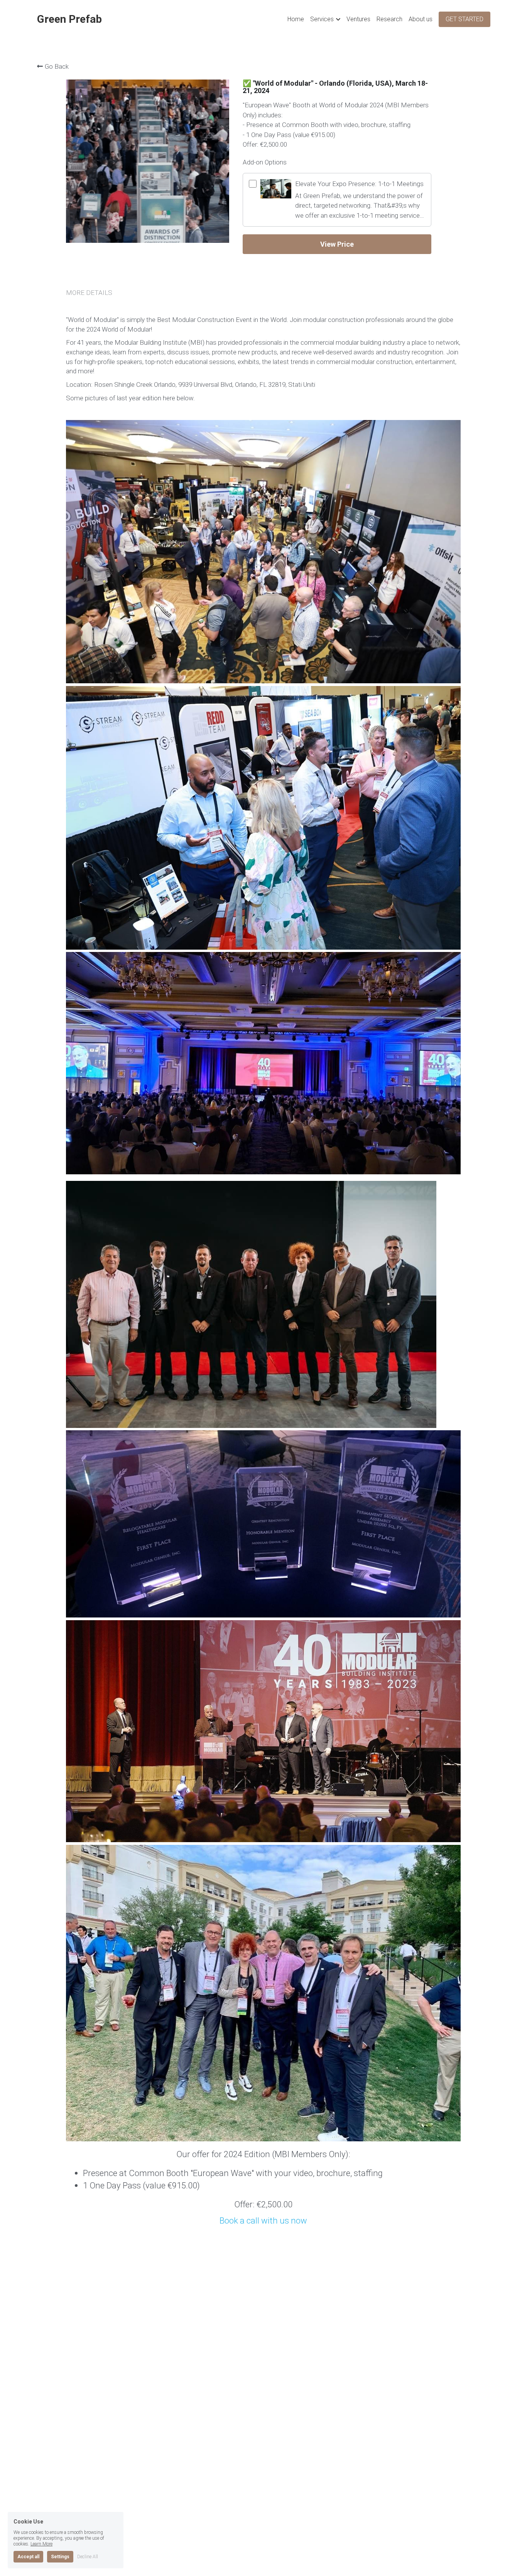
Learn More (41, 2544)
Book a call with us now (263, 2220)
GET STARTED (465, 19)
